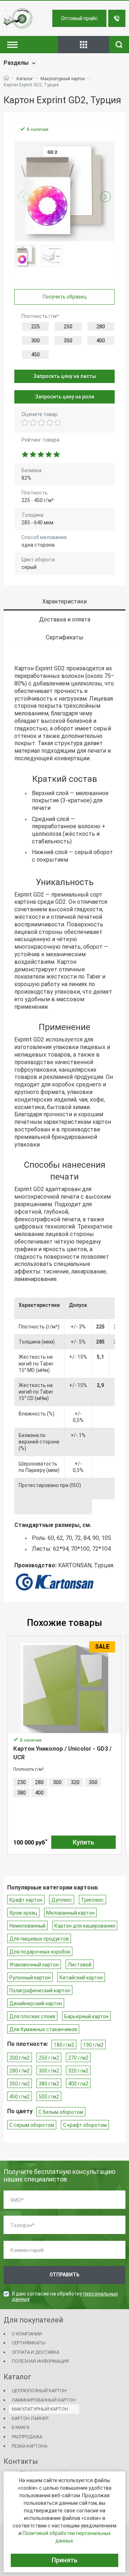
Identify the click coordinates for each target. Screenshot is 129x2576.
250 (68, 327)
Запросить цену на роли (65, 397)
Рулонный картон (30, 1978)
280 (101, 327)
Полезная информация (40, 2361)
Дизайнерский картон (36, 2003)
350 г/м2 (20, 2084)
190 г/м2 (93, 2045)
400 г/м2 (78, 2084)
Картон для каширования (85, 1926)
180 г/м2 (64, 2045)
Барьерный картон (86, 2016)
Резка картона (30, 2446)
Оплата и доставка (35, 2352)
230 (21, 1782)
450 (35, 355)
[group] (64, 191)
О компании (27, 2334)
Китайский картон (81, 1978)
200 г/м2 (20, 2058)
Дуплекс (62, 1900)
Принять (64, 2560)
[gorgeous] (57, 423)
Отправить (64, 2275)
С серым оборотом (32, 2125)
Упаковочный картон (34, 1965)
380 (21, 1793)
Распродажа (27, 2437)
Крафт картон (26, 1900)
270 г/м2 (78, 2058)
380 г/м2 (49, 2084)
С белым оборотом (61, 2112)
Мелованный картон (70, 1913)
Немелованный (27, 1926)
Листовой (80, 1965)
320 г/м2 (78, 2071)
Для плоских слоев (32, 2016)
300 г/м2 (49, 2071)
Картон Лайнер (30, 2418)
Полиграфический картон (40, 1991)
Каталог (25, 79)
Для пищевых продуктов (39, 1939)
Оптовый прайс (79, 18)
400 (101, 341)
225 (35, 327)
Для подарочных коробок (40, 1952)
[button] (105, 197)
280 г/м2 (20, 2071)
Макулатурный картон (63, 79)
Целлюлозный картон (39, 2391)
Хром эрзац (23, 1913)
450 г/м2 (20, 2097)
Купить (83, 1842)
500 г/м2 (49, 2097)
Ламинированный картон (44, 2400)
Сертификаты (29, 2343)
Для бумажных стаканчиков (43, 2029)
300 (35, 341)
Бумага (21, 2427)
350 (68, 341)
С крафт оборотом (85, 2125)
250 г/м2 (49, 2058)
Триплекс (92, 1900)
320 (75, 1782)
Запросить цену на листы (65, 376)
